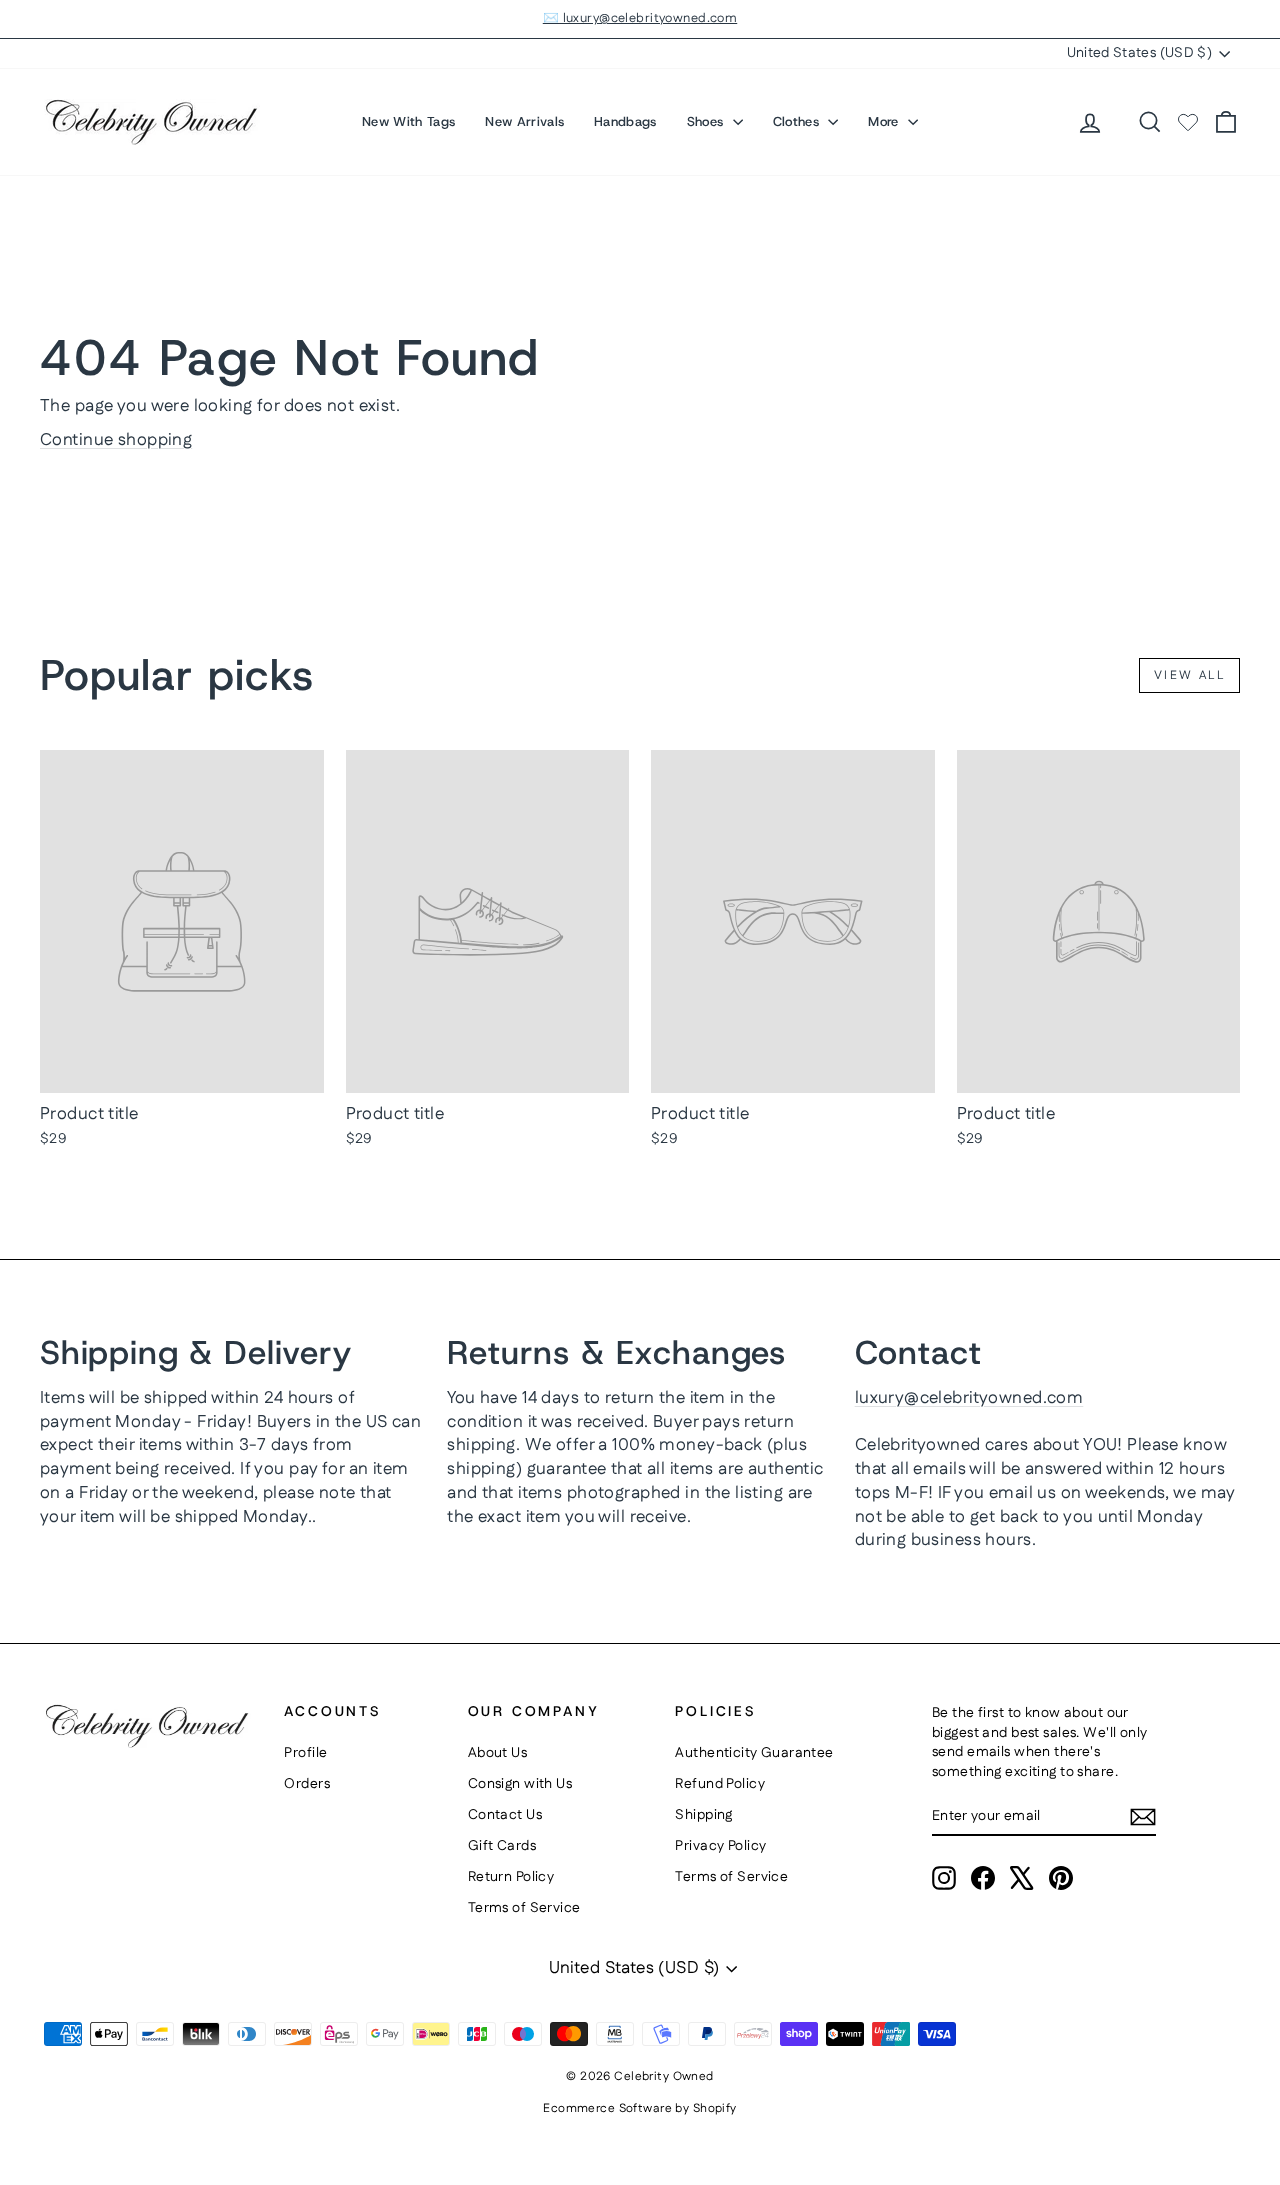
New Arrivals (524, 121)
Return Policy (511, 1877)
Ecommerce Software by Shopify (639, 2108)
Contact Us (505, 1815)
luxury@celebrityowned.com (969, 1398)
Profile (305, 1753)
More (885, 121)
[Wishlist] (1188, 122)
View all (1189, 675)
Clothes (798, 121)
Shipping (703, 1815)
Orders (307, 1784)
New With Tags (408, 121)
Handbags (625, 121)
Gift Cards (502, 1846)
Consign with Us (520, 1784)
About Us (497, 1753)
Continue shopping (116, 440)
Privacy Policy (720, 1846)
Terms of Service (524, 1908)
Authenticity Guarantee (754, 1753)
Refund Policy (720, 1784)
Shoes (707, 121)
